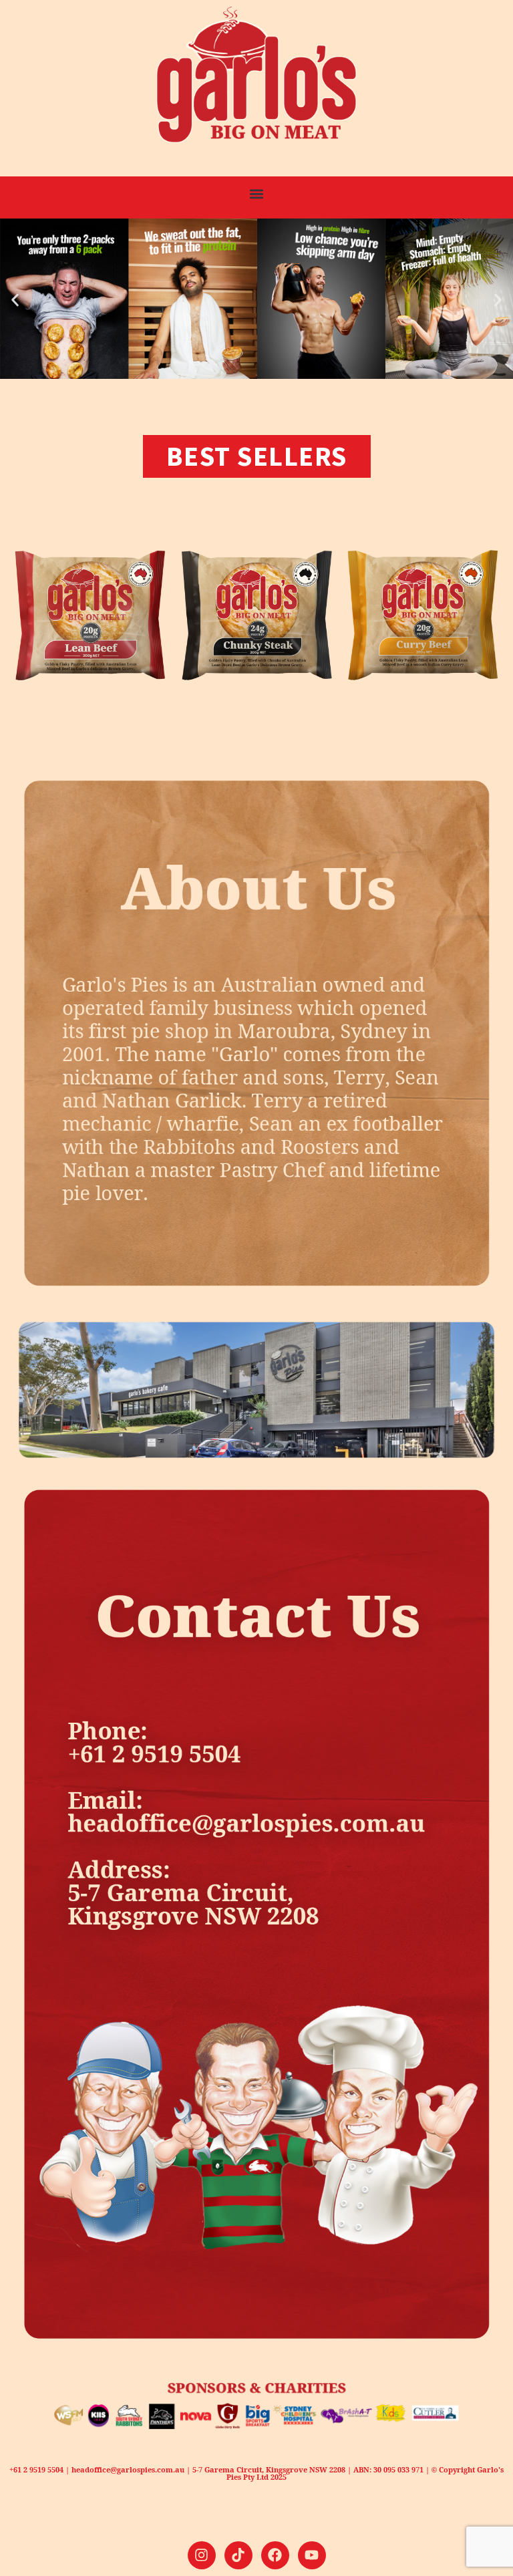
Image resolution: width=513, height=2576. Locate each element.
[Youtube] (312, 2555)
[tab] (257, 456)
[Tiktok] (238, 2555)
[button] (257, 194)
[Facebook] (275, 2555)
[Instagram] (202, 2555)
